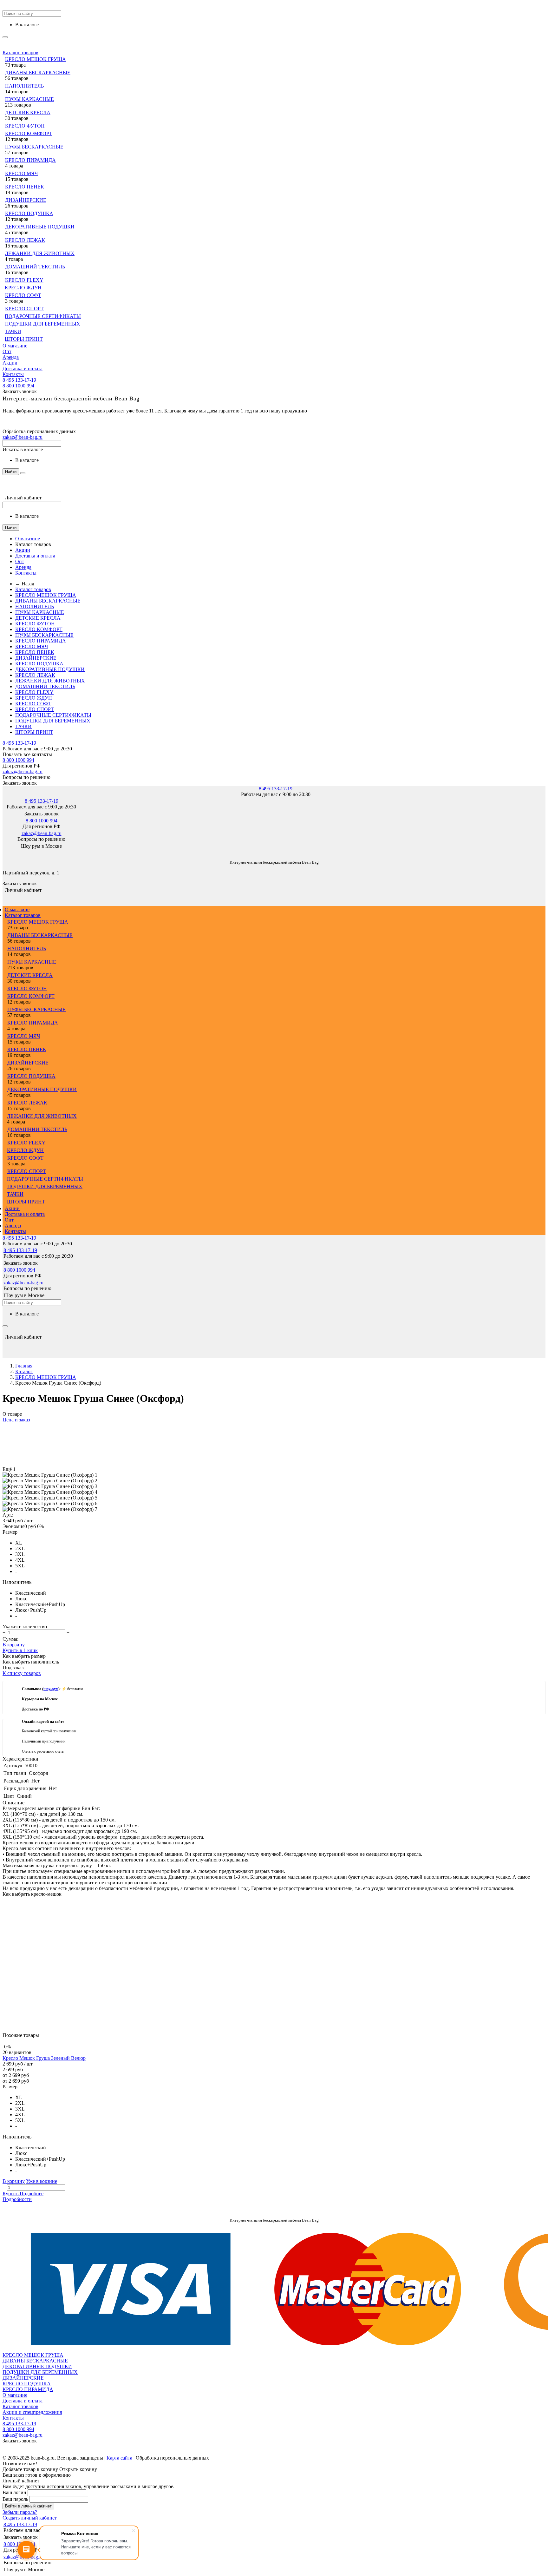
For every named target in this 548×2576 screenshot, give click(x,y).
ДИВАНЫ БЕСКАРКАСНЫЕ (38, 72)
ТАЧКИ (13, 331)
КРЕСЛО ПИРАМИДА (30, 160)
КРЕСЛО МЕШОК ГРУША (36, 59)
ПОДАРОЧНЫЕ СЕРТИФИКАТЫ (43, 316)
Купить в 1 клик (20, 1650)
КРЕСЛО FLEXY (24, 280)
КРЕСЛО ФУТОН (25, 126)
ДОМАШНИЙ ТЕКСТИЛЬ (35, 267)
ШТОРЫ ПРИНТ (24, 339)
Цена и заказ (16, 1420)
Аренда (11, 357)
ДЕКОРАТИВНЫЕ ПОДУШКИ (40, 227)
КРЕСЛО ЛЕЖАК (25, 240)
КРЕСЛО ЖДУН (23, 288)
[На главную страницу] (3, 853)
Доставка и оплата (23, 369)
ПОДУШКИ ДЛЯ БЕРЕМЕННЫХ (43, 324)
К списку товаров (22, 1673)
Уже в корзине (42, 2181)
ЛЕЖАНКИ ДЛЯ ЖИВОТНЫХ (40, 253)
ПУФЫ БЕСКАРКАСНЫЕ (34, 147)
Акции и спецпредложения (32, 2412)
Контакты (13, 374)
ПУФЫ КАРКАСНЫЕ (29, 99)
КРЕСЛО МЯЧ (21, 173)
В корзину (14, 1645)
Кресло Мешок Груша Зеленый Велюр (44, 2058)
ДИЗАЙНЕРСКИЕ (26, 200)
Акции (10, 363)
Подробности (17, 2199)
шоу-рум (51, 1689)
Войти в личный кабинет (28, 2506)
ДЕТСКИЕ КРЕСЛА (28, 112)
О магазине (15, 346)
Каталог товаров (20, 53)
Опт (7, 351)
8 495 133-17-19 (19, 380)
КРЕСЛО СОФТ (23, 295)
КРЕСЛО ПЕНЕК (25, 187)
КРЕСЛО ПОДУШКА (29, 213)
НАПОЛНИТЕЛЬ (24, 86)
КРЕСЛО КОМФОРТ (29, 133)
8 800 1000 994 (18, 386)
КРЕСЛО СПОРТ (24, 309)
